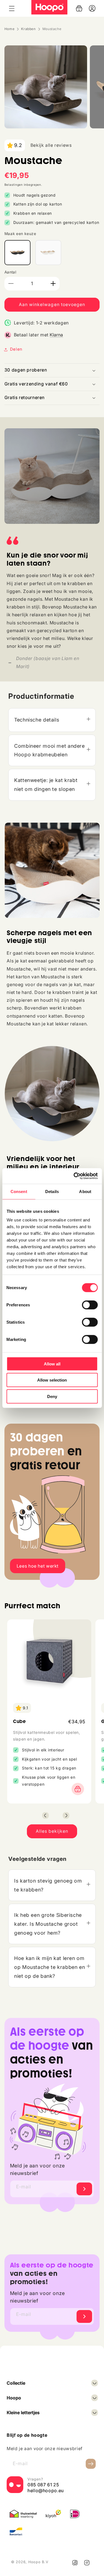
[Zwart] (17, 253)
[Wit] (48, 253)
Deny (52, 1396)
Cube (20, 1721)
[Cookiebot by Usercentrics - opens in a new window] (74, 1176)
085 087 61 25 (43, 2485)
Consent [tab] (19, 1191)
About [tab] (85, 1191)
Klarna (56, 335)
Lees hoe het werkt (38, 1566)
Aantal (10, 272)
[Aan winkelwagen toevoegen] (76, 1789)
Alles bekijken (52, 1831)
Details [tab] (52, 1191)
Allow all (52, 1364)
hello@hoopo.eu (46, 2491)
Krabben (28, 29)
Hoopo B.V (38, 2562)
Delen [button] (16, 349)
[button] (12, 8)
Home (10, 29)
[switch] (90, 1305)
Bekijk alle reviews (51, 145)
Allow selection (52, 1380)
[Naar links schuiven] (45, 1815)
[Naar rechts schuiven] (66, 1815)
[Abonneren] (84, 2189)
